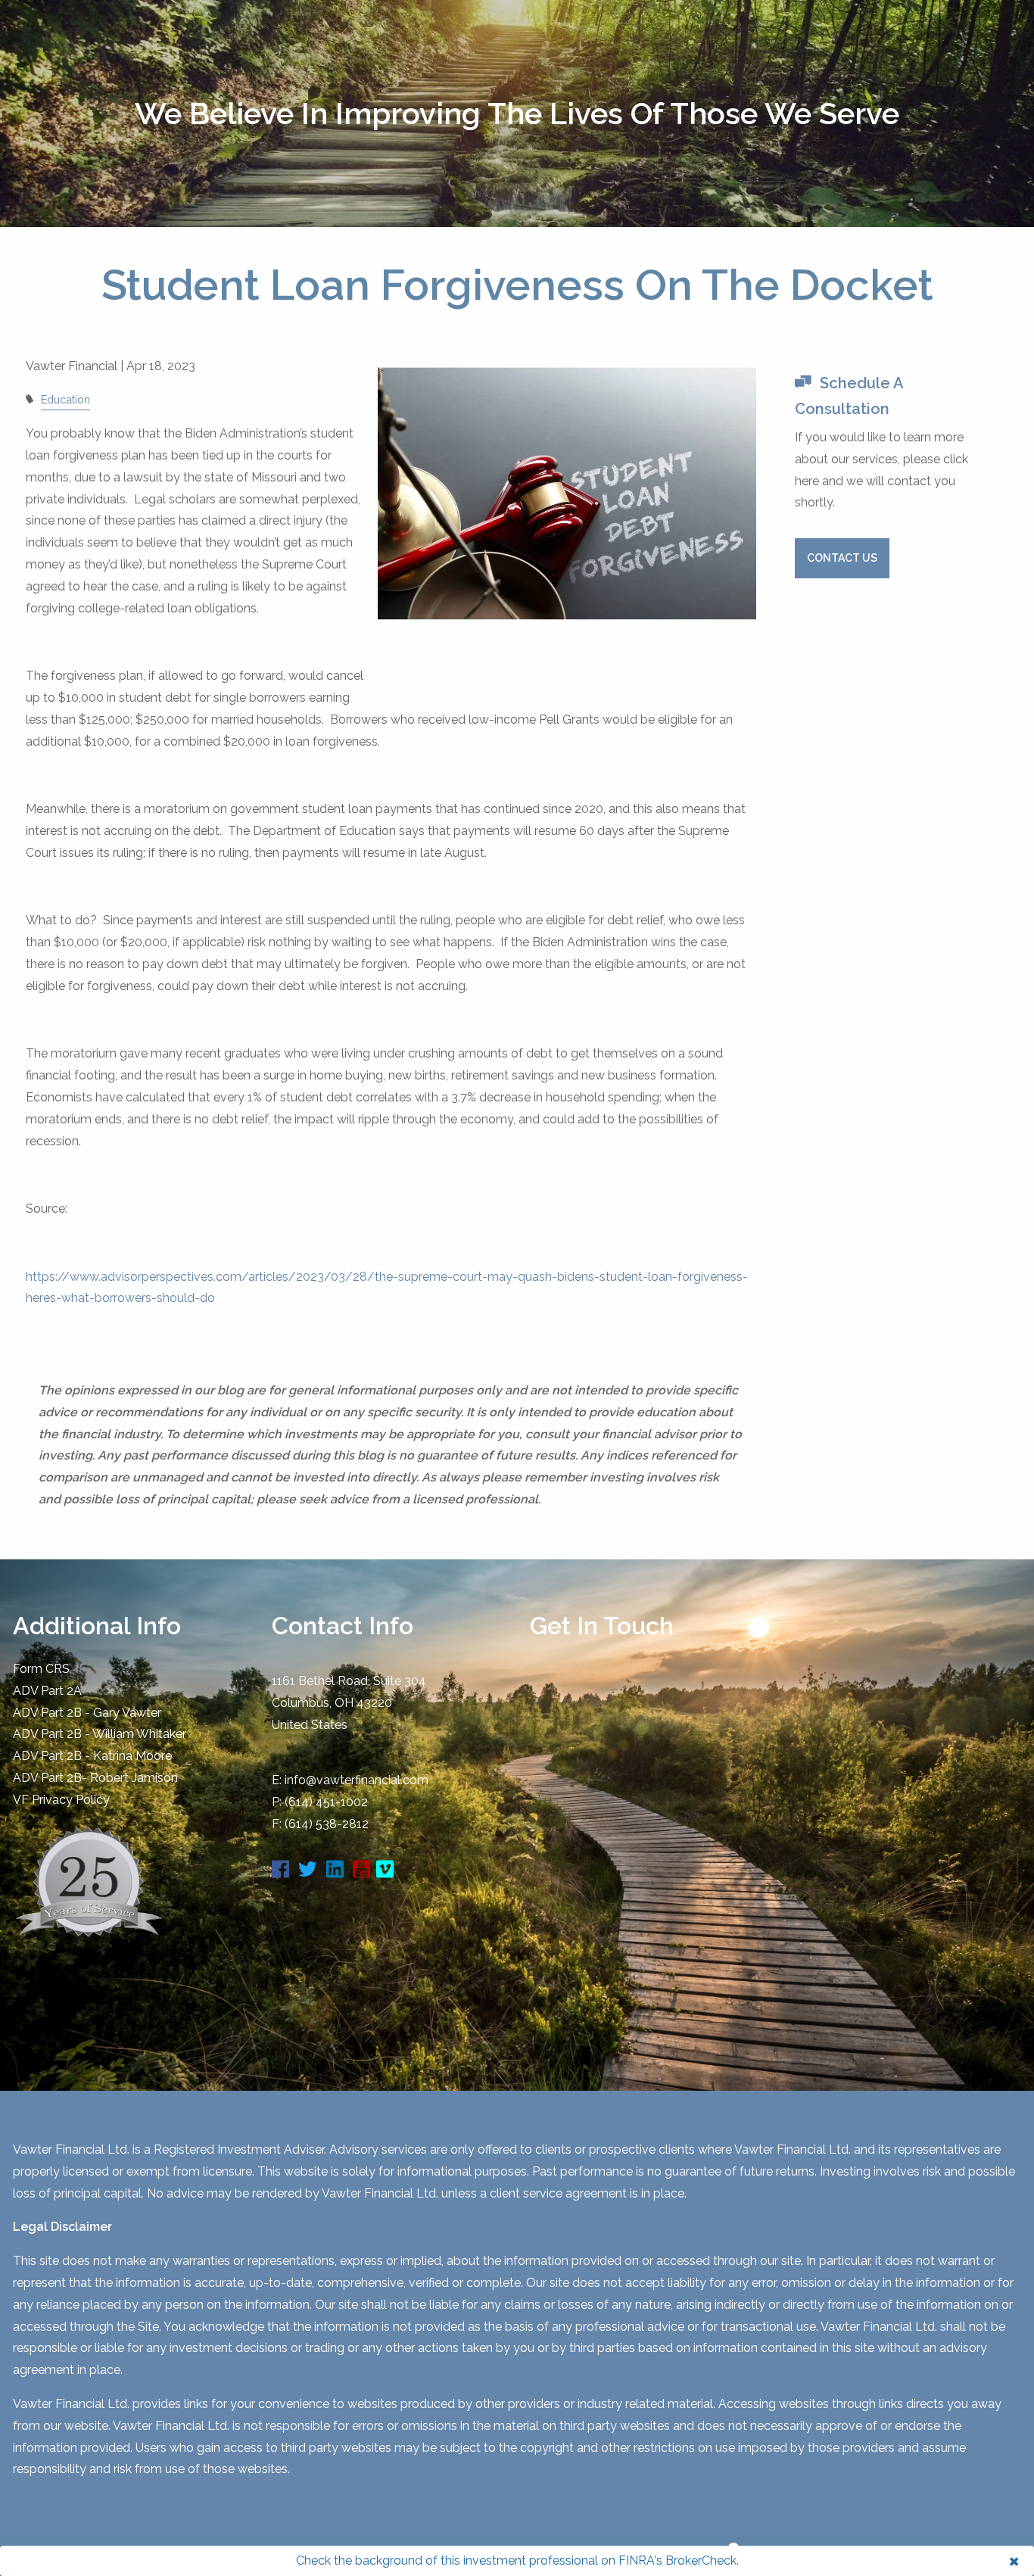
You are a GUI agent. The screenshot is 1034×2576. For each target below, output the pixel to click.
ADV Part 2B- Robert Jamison (95, 1778)
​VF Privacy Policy (61, 1800)
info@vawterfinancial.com (357, 1780)
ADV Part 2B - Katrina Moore (92, 1756)
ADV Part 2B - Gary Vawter (87, 1713)
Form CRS (41, 1669)
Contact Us (842, 558)
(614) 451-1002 (326, 1802)
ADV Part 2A (47, 1691)
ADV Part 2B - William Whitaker (100, 1734)
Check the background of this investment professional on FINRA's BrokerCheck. (517, 2560)
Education (65, 399)
